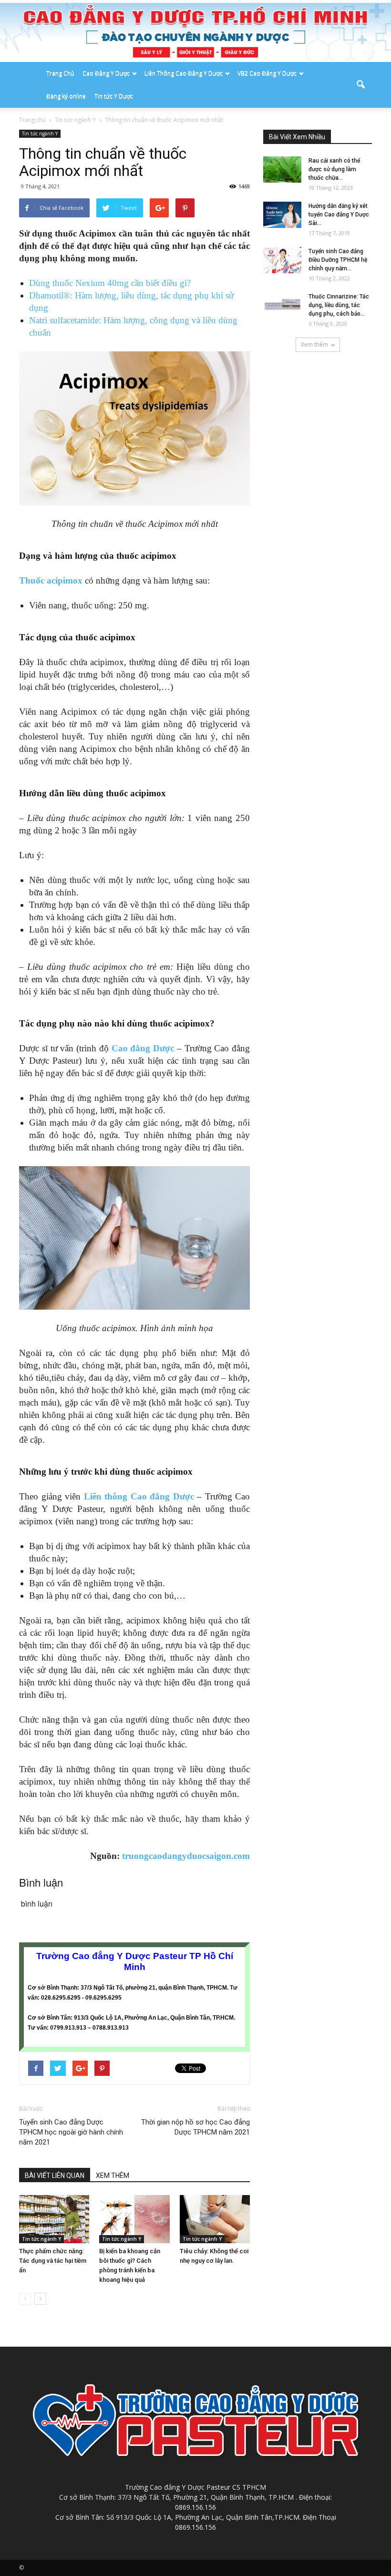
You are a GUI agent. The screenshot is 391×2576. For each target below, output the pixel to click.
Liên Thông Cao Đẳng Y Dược (184, 73)
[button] (360, 85)
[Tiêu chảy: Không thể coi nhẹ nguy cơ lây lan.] (215, 2219)
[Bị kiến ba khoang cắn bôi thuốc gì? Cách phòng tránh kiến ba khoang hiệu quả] (134, 2219)
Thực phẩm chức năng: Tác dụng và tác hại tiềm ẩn (53, 2261)
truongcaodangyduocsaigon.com (186, 1856)
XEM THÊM (113, 2176)
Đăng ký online (66, 96)
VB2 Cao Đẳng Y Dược (267, 73)
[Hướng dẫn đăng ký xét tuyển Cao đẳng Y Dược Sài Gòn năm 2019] (282, 215)
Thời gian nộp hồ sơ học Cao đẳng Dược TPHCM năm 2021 (195, 2127)
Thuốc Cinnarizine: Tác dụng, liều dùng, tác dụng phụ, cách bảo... (339, 305)
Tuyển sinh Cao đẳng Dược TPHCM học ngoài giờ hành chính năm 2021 (71, 2132)
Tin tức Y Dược (114, 96)
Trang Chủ (60, 73)
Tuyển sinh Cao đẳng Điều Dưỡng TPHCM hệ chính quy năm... (338, 260)
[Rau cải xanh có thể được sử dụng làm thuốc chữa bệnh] (282, 169)
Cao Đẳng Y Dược (106, 73)
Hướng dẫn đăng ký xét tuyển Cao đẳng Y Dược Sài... (339, 215)
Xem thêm (314, 344)
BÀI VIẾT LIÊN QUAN (55, 2176)
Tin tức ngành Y (40, 133)
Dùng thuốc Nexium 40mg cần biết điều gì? (110, 283)
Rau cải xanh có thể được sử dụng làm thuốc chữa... (334, 169)
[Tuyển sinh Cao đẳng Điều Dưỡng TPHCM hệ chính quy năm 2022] (282, 260)
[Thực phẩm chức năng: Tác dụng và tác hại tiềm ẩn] (54, 2219)
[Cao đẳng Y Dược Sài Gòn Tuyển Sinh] (195, 32)
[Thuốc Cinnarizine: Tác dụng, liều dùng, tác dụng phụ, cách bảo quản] (282, 305)
